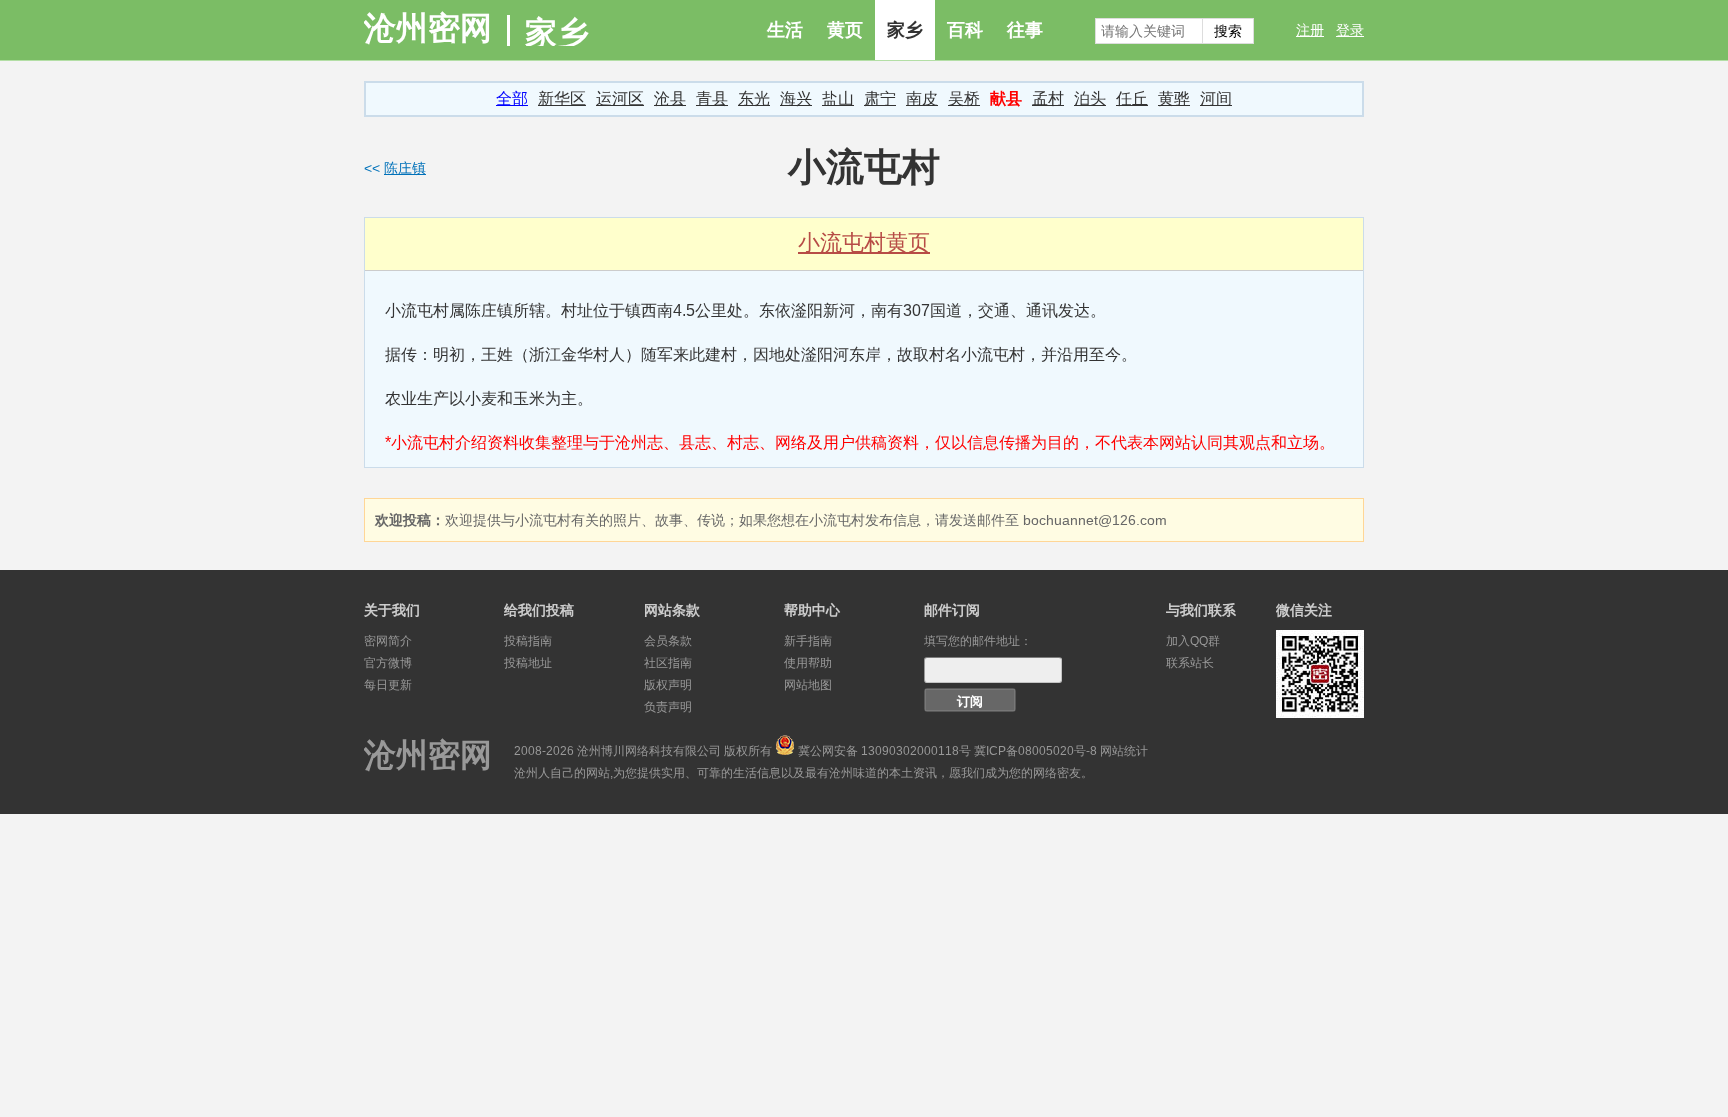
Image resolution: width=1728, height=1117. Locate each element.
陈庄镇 (405, 168)
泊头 (1090, 98)
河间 (1216, 98)
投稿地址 (528, 663)
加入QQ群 (1193, 641)
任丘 (1132, 98)
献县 (1006, 98)
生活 (785, 30)
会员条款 (668, 641)
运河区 (620, 98)
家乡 (905, 30)
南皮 (922, 98)
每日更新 (388, 685)
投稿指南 (528, 641)
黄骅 (1174, 98)
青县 (712, 98)
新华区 (562, 98)
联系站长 (1190, 663)
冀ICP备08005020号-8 (1035, 751)
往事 (1025, 30)
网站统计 (1124, 751)
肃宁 (880, 98)
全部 (512, 98)
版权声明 (668, 685)
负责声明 (668, 707)
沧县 (670, 98)
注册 (1310, 30)
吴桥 (964, 98)
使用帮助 (808, 663)
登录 (1350, 30)
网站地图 (808, 685)
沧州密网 (428, 28)
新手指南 (808, 641)
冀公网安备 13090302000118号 (884, 751)
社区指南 (668, 663)
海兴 (796, 98)
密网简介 (388, 641)
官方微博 (388, 663)
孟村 (1048, 98)
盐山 (838, 98)
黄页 (845, 30)
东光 (754, 98)
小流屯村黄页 (864, 242)
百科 (965, 30)
